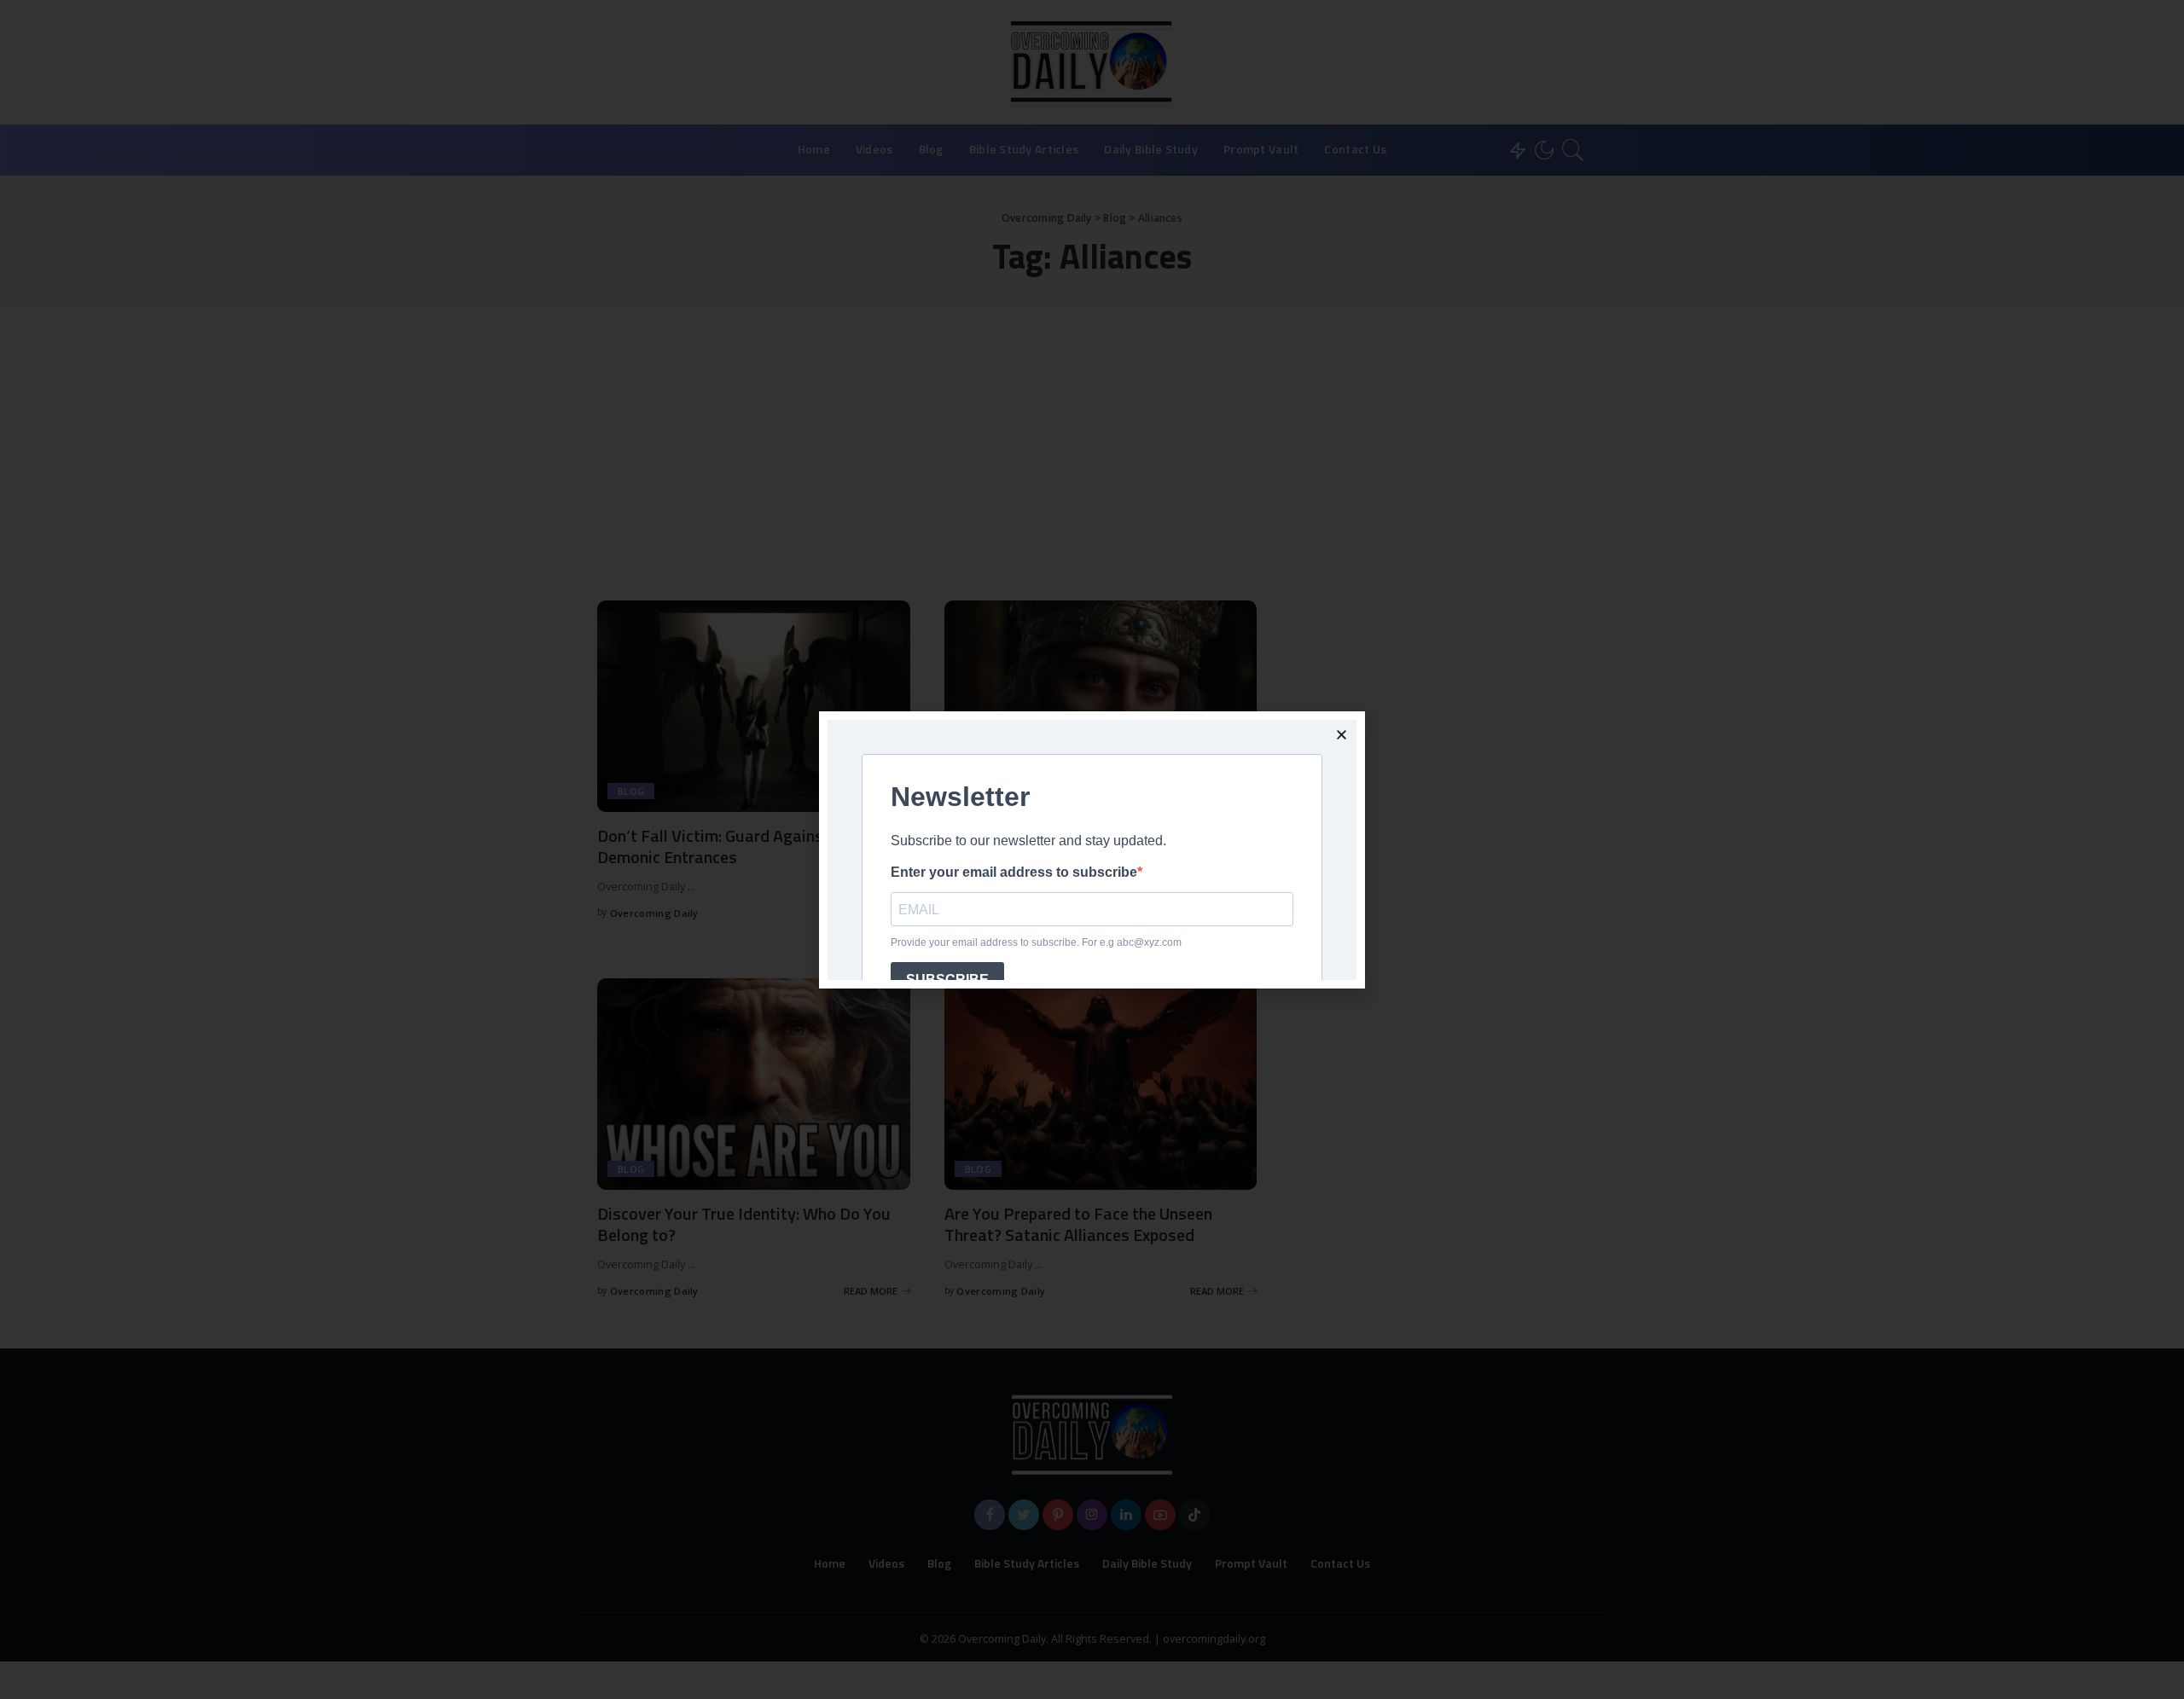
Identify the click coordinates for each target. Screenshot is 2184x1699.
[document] (1092, 849)
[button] (1342, 735)
